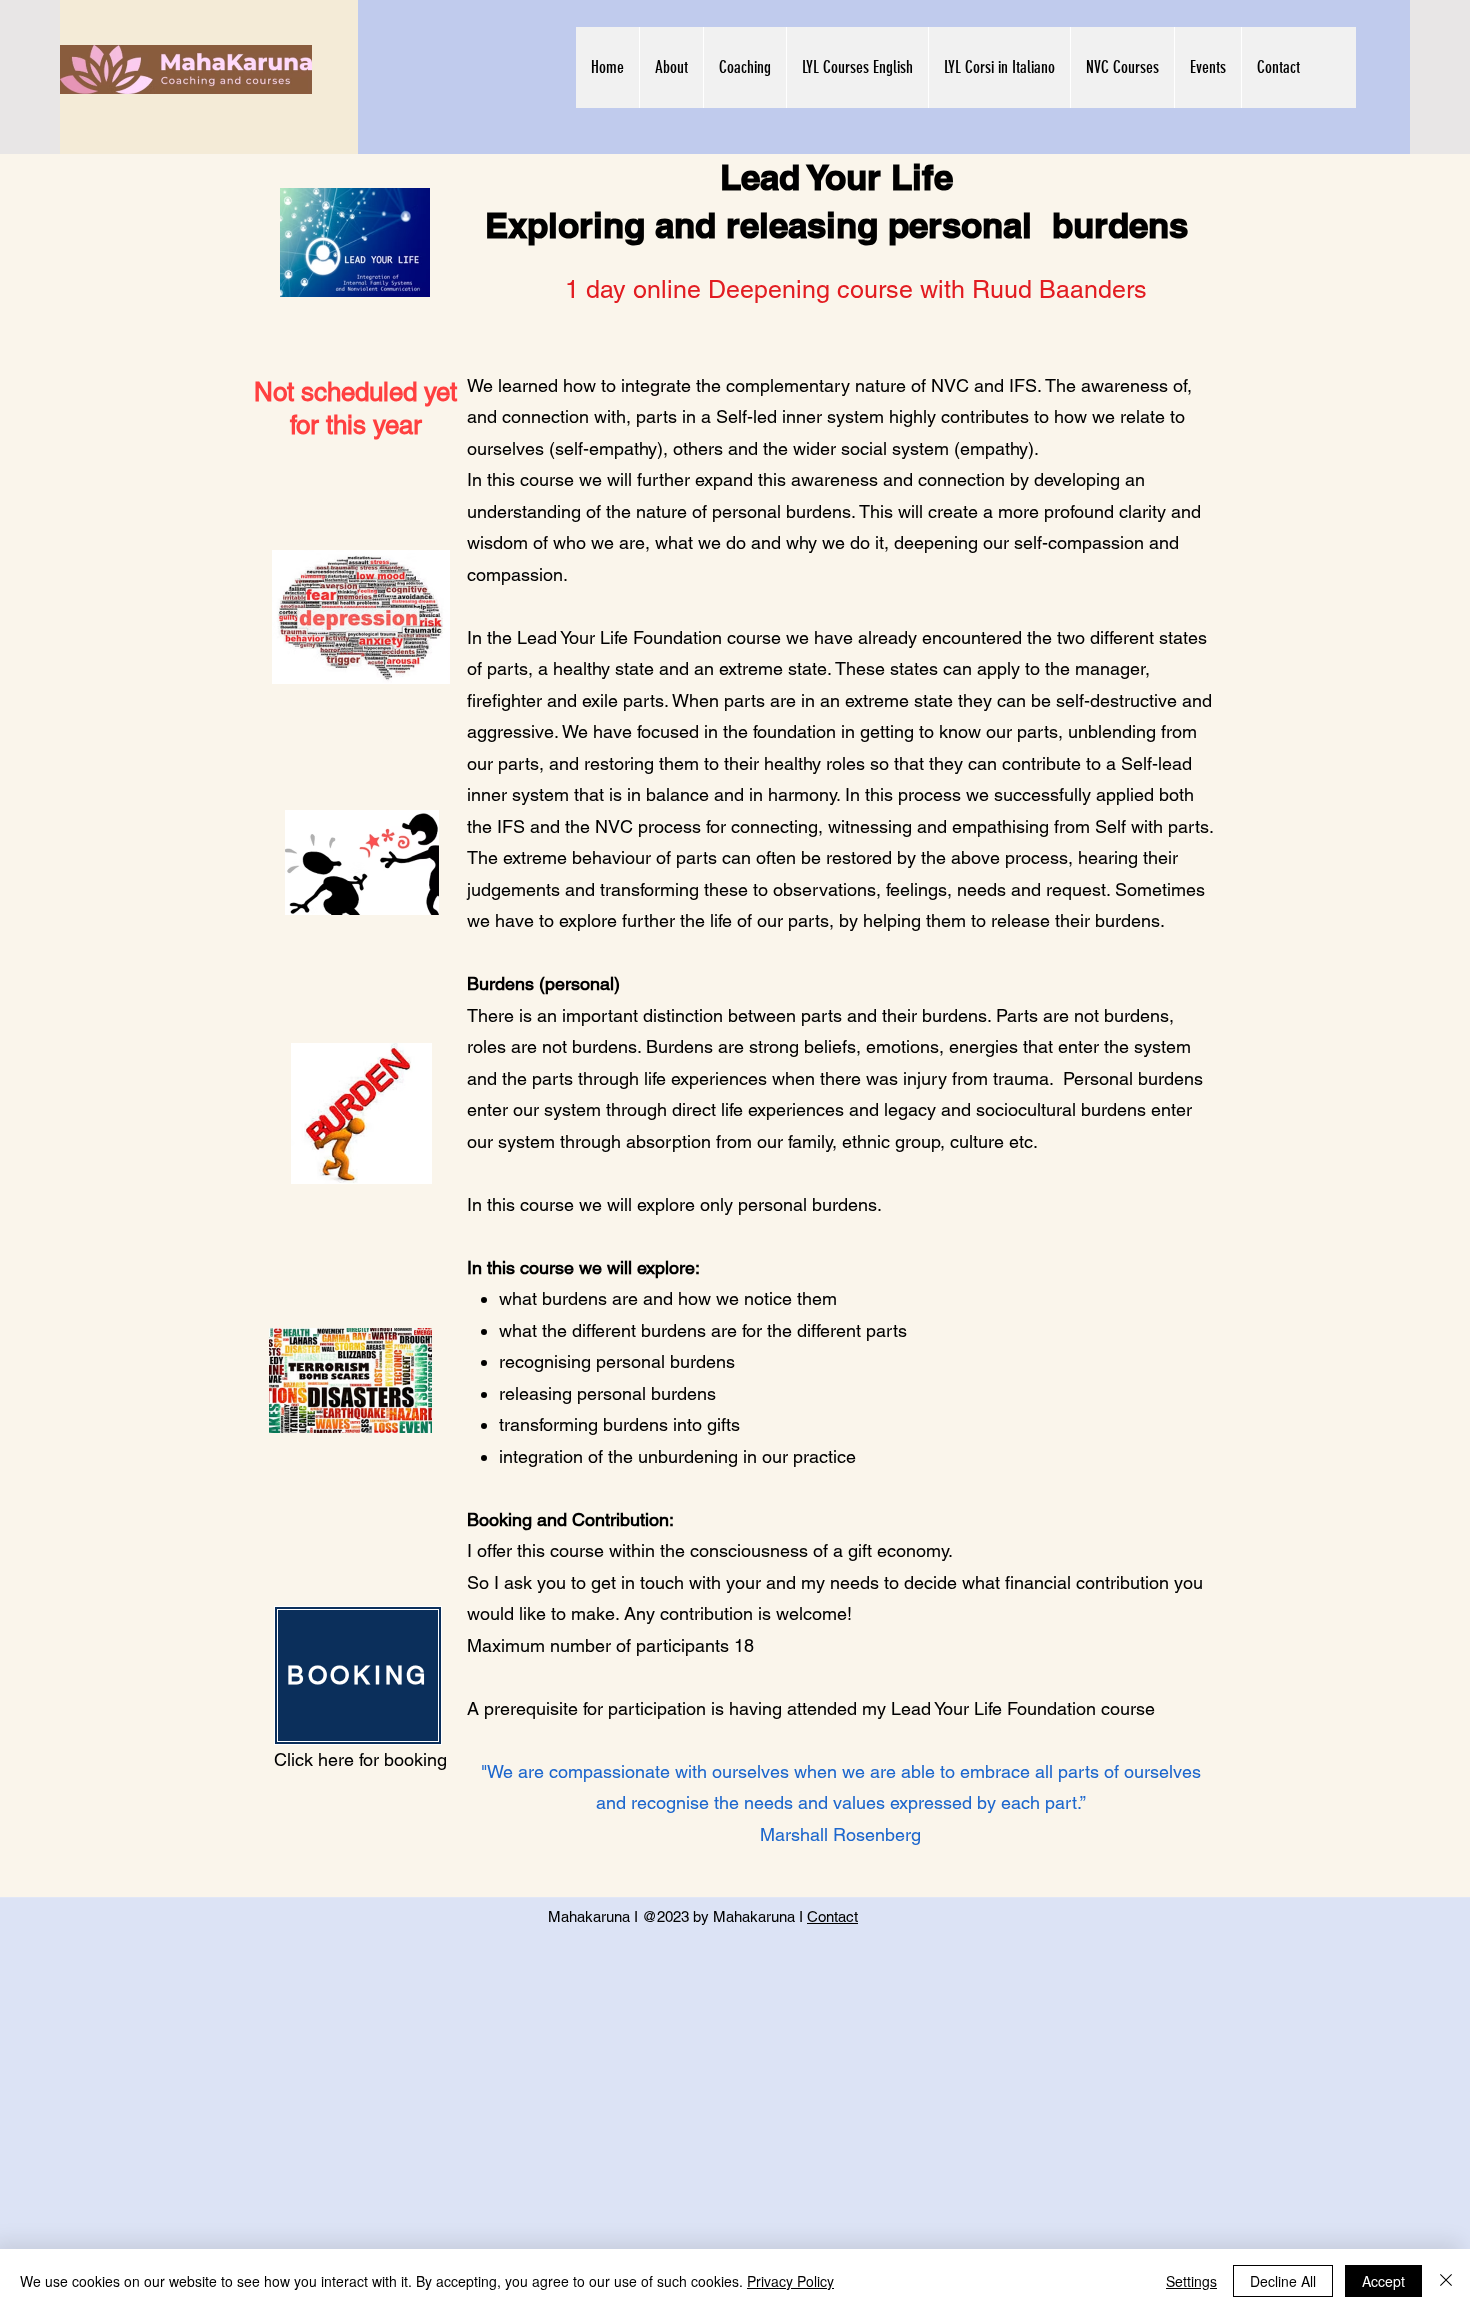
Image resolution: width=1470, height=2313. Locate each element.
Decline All (1283, 2281)
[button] (671, 67)
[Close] (1446, 2281)
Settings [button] (1191, 2281)
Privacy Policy (790, 2281)
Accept (1383, 2281)
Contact (832, 1916)
